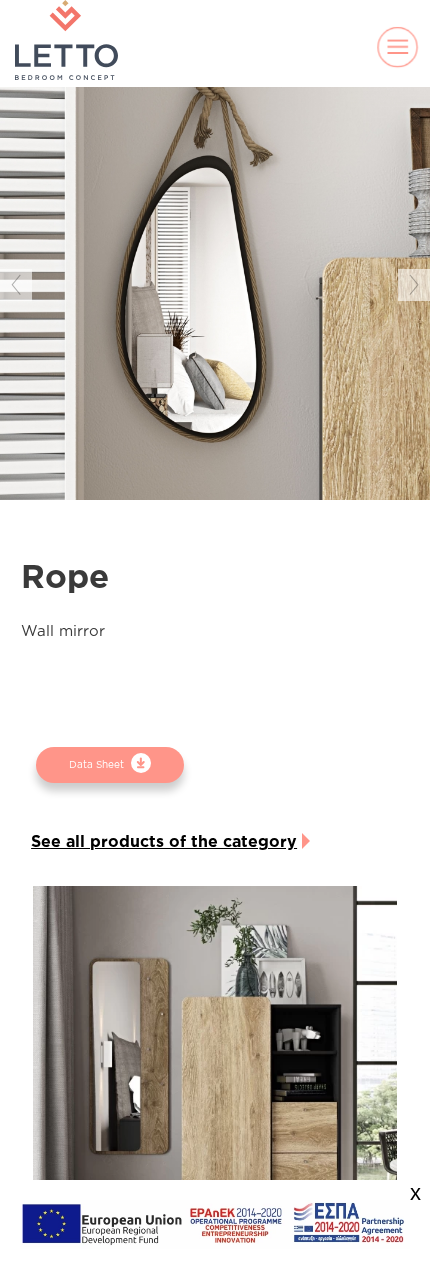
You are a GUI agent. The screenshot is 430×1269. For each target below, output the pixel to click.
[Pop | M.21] (215, 1069)
